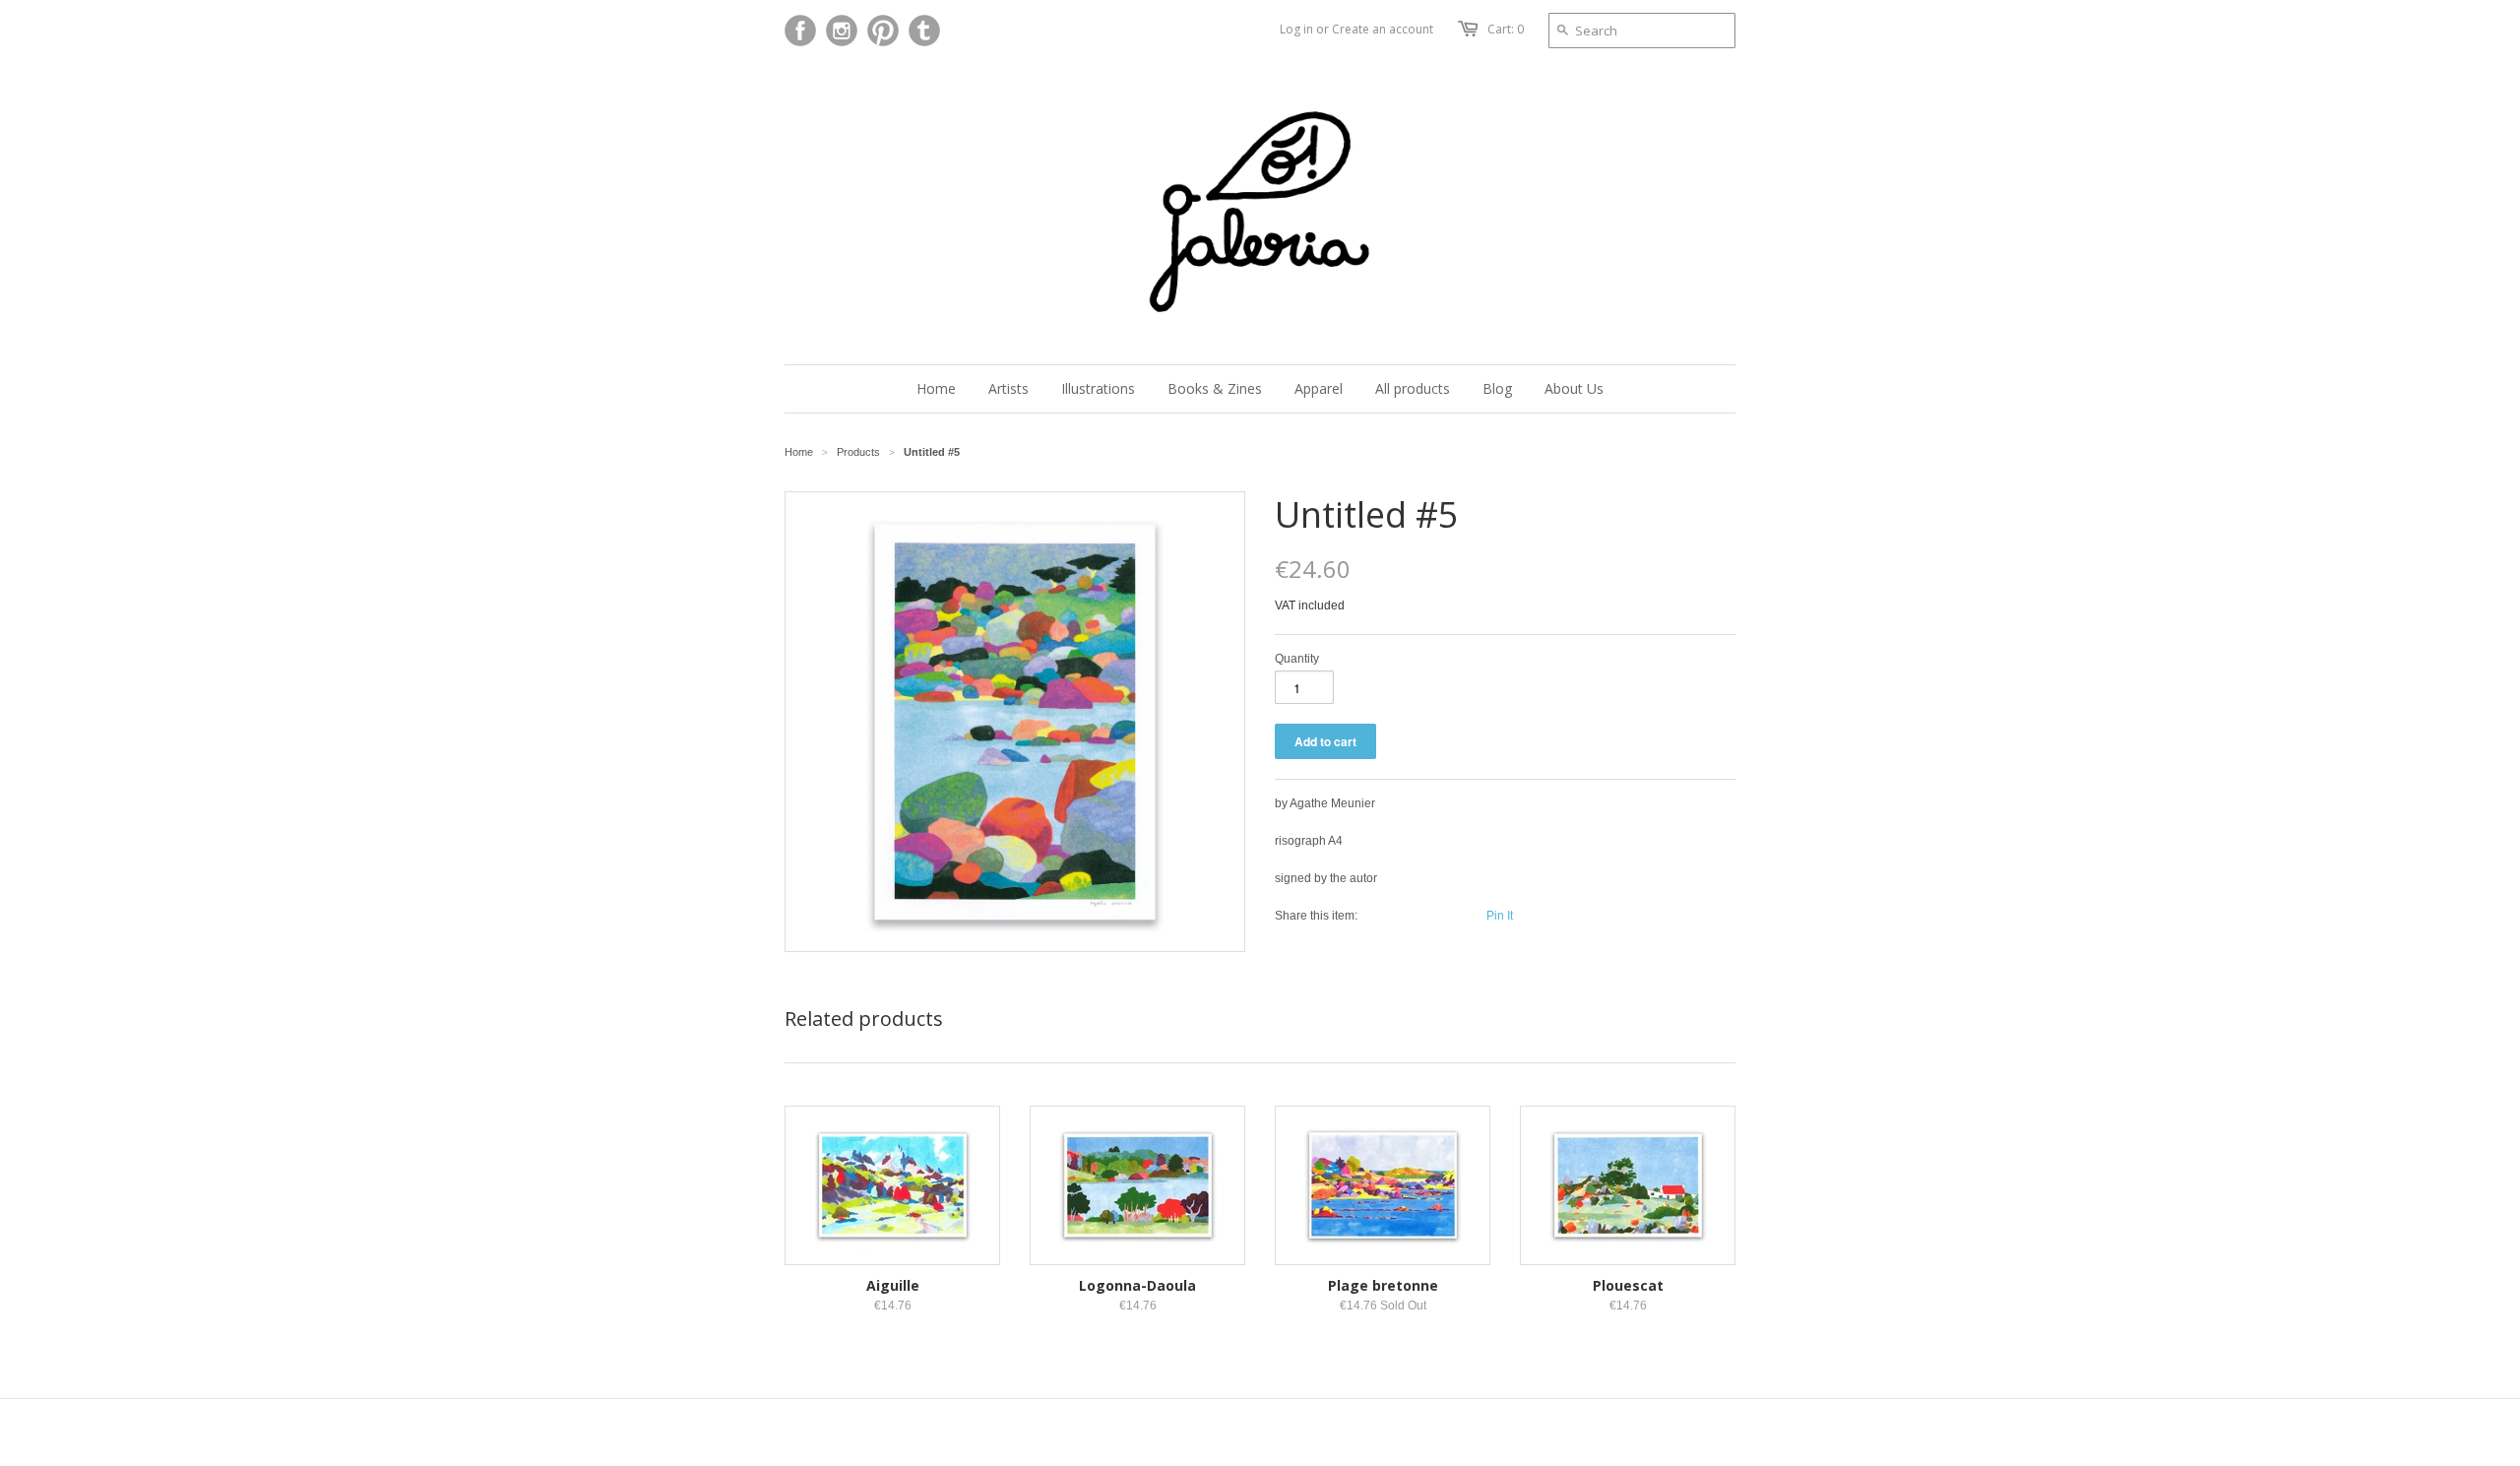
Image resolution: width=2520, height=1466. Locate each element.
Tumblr (924, 31)
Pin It (1500, 916)
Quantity (1297, 659)
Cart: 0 (1506, 29)
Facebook (800, 31)
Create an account (1383, 29)
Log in (1296, 29)
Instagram (842, 31)
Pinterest (883, 31)
